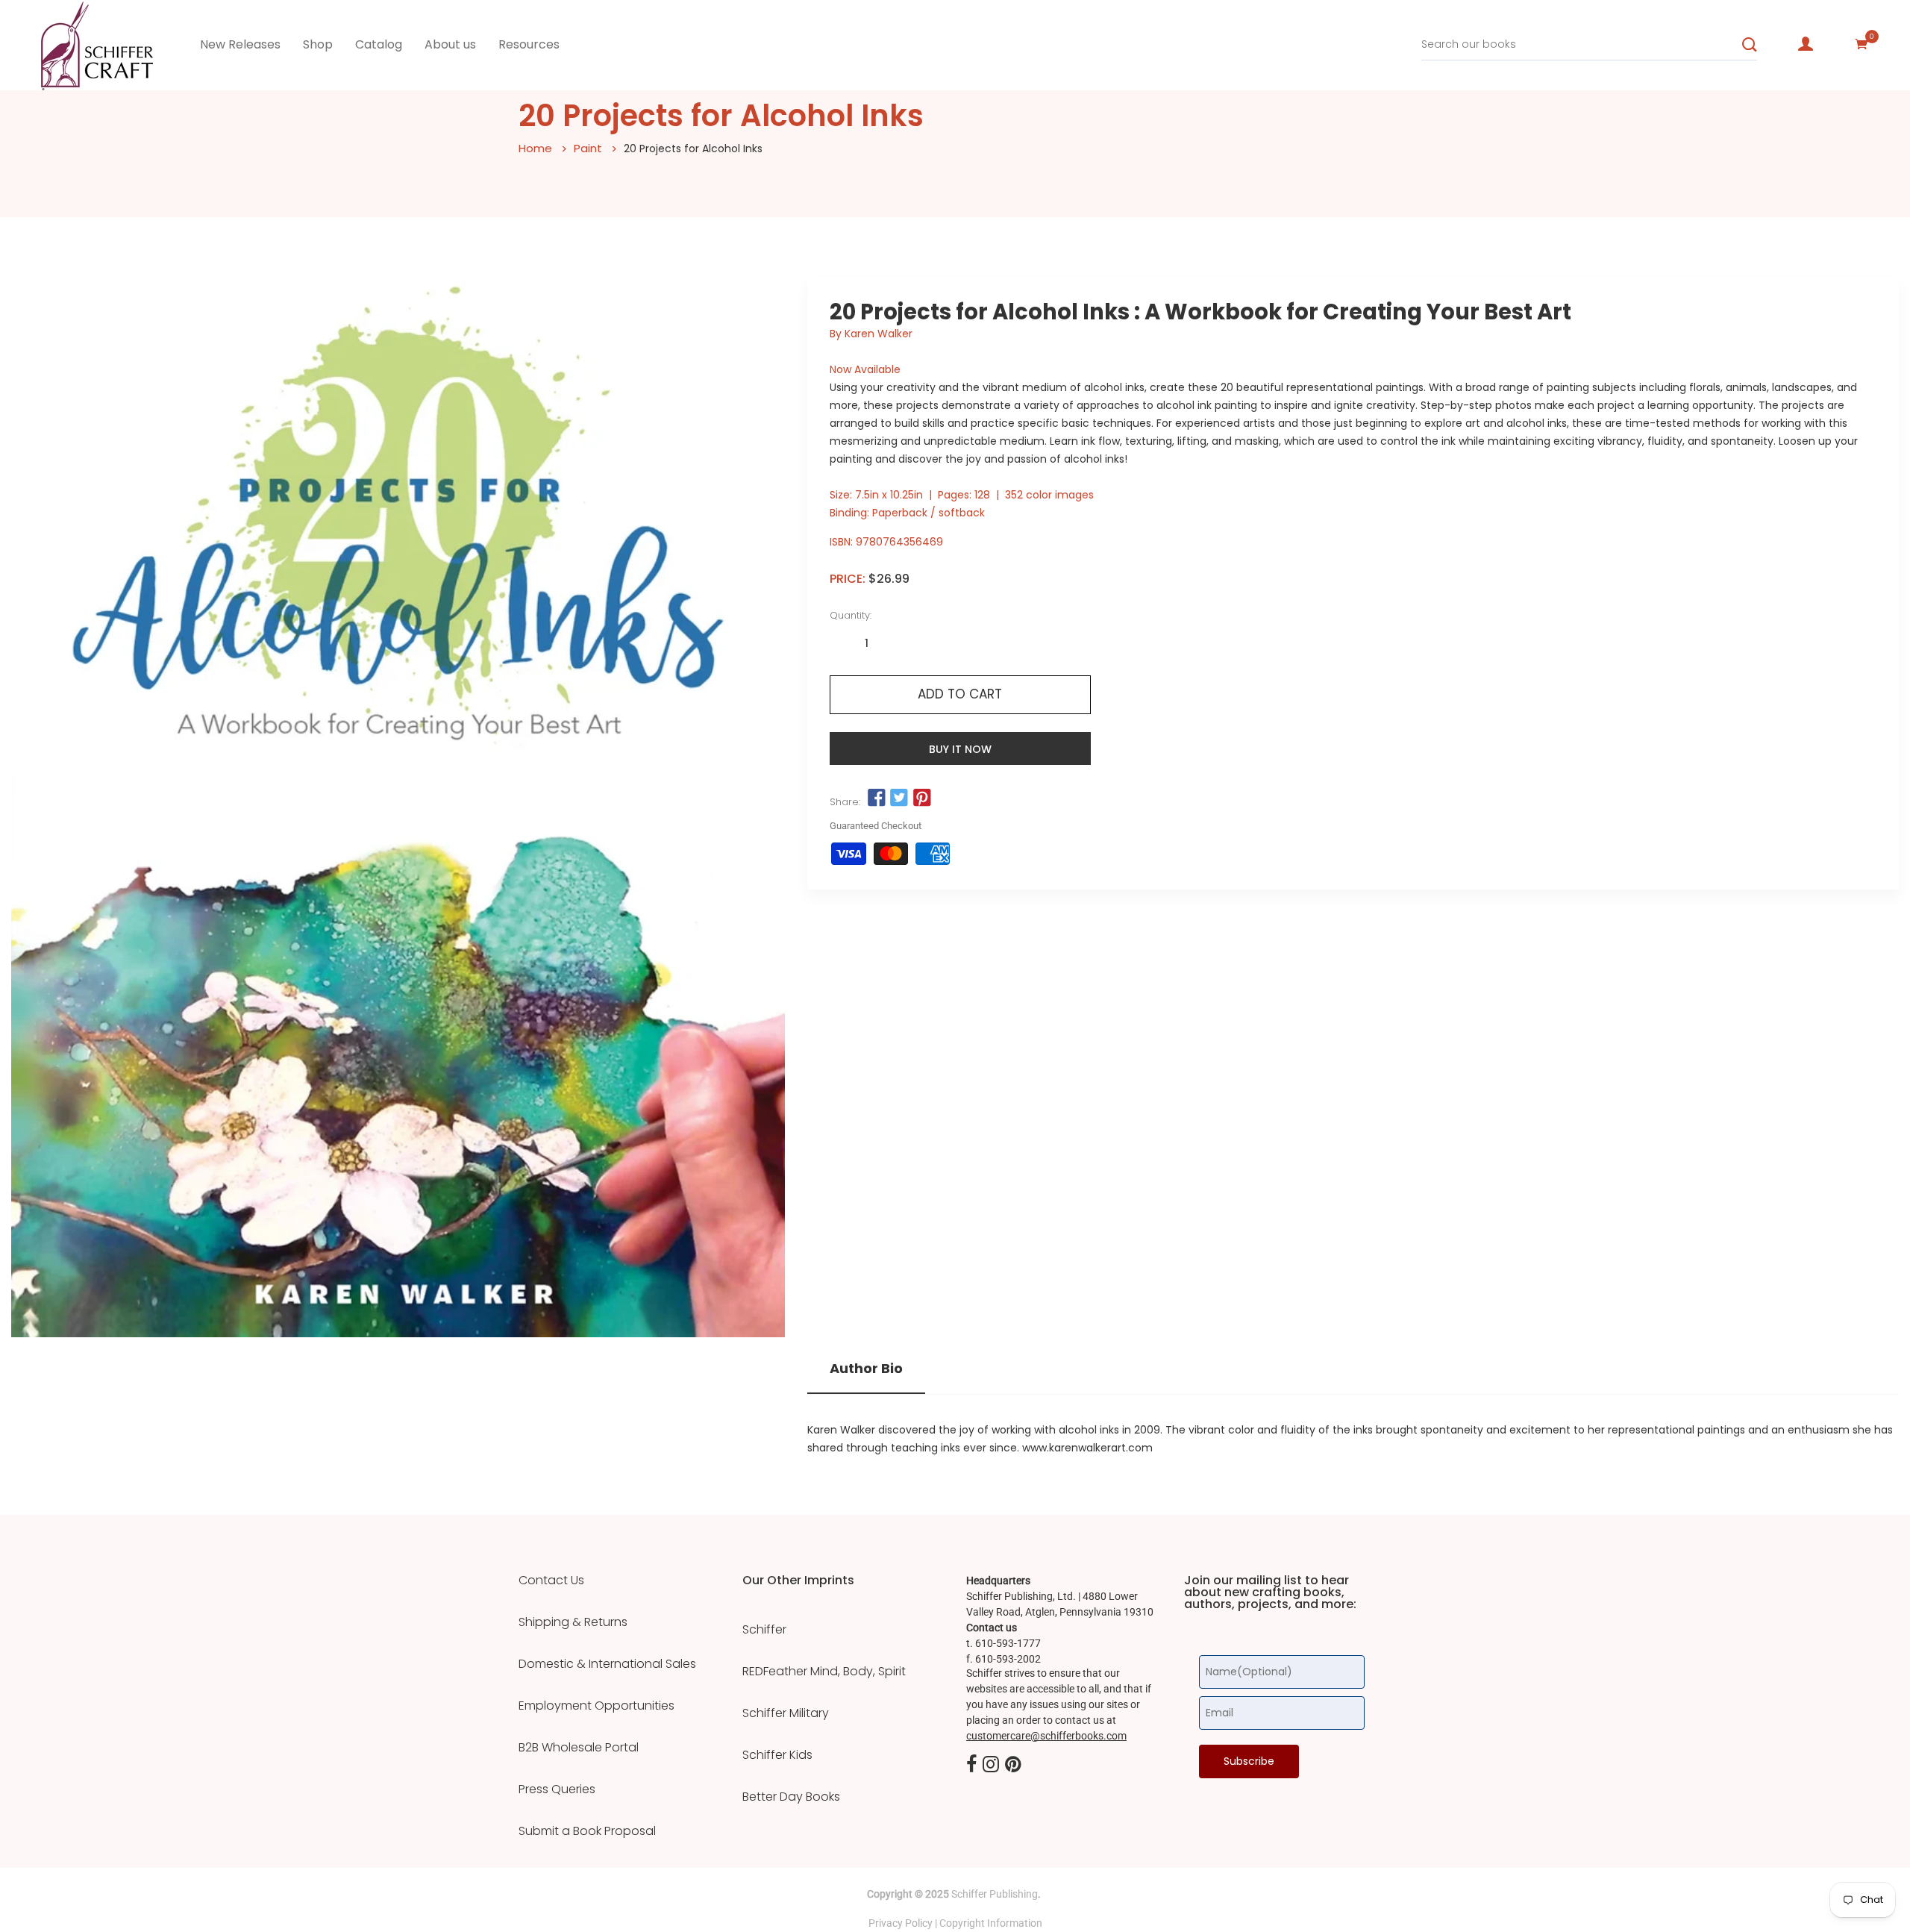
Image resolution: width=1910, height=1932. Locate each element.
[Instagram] (991, 1765)
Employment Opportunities (597, 1706)
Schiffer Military (786, 1713)
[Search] (1750, 45)
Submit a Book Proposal (587, 1831)
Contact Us (551, 1581)
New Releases (240, 44)
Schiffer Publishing (995, 1894)
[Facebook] (971, 1765)
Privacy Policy (901, 1923)
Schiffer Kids (777, 1755)
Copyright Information (991, 1923)
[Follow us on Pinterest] (921, 798)
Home (535, 148)
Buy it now (960, 749)
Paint (588, 148)
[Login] (1806, 44)
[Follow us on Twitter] (899, 798)
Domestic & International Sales (607, 1664)
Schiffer (764, 1630)
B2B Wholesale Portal (579, 1748)
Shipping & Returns (573, 1622)
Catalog (379, 44)
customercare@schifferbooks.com (1046, 1736)
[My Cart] (1862, 44)
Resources (529, 44)
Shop (318, 44)
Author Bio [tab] (866, 1369)
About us (450, 44)
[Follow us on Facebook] (877, 798)
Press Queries (557, 1789)
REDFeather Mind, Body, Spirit (824, 1672)
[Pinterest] (1013, 1765)
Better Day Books (791, 1797)
